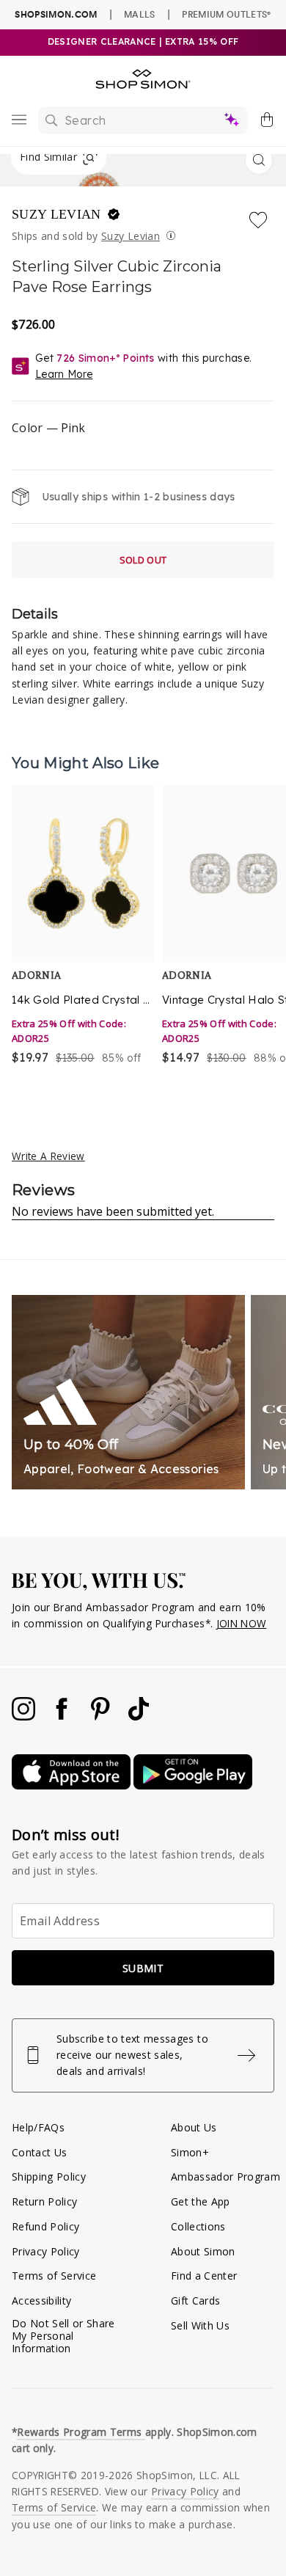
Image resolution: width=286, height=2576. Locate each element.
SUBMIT (143, 1968)
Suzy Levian (58, 214)
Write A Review (48, 1156)
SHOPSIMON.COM (56, 14)
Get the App (201, 2201)
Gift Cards (195, 2300)
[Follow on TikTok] (139, 1716)
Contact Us (39, 2152)
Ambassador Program (225, 2177)
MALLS (140, 14)
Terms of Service (54, 2276)
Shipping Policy (49, 2177)
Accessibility (41, 2300)
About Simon (203, 2251)
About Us (194, 2127)
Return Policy (44, 2201)
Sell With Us (200, 2325)
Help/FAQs (38, 2127)
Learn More (64, 374)
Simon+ (190, 2152)
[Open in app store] (73, 1785)
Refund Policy (45, 2226)
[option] (83, 934)
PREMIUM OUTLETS (226, 14)
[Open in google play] (193, 1785)
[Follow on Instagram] (25, 1716)
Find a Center (204, 2276)
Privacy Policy (46, 2251)
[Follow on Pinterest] (102, 1716)
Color (48, 428)
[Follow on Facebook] (63, 1716)
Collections (198, 2226)
